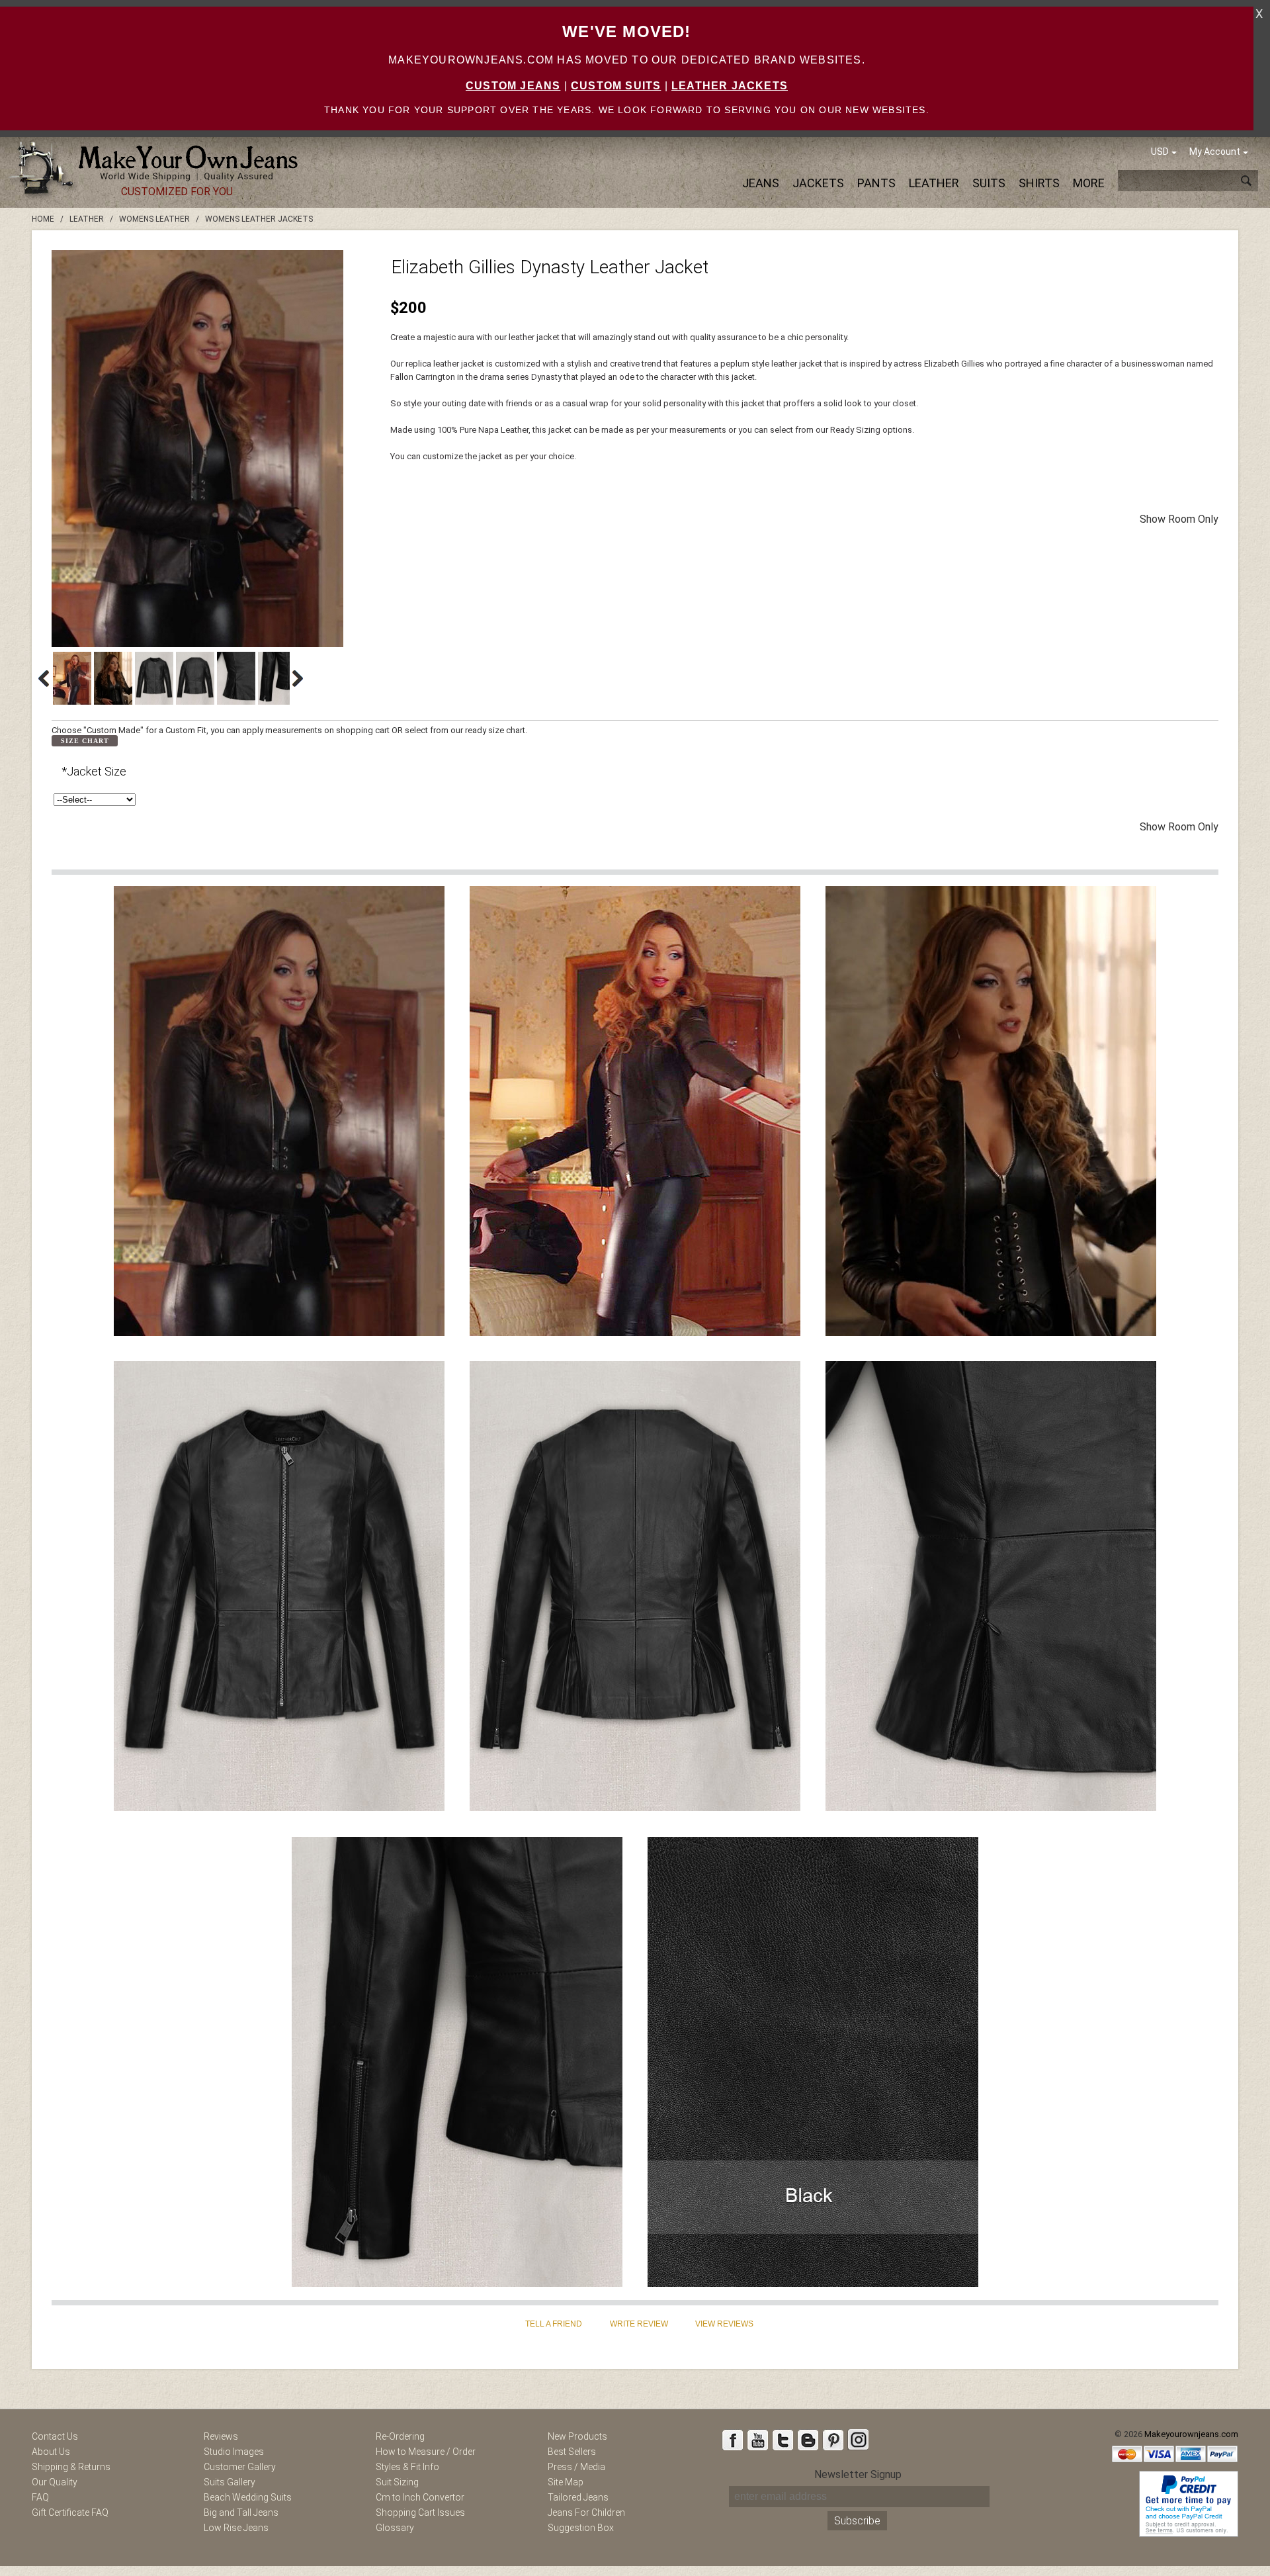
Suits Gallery (230, 2482)
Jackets (818, 183)
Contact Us (55, 2436)
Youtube (757, 2440)
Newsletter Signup (858, 2474)
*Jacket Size (94, 771)
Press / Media (576, 2467)
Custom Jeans (513, 86)
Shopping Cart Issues (420, 2512)
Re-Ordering (400, 2436)
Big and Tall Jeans (241, 2512)
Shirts (1039, 183)
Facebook (732, 2440)
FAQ (40, 2497)
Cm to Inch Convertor (420, 2497)
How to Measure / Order (426, 2452)
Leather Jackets (730, 86)
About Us (51, 2452)
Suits (989, 183)
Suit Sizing (397, 2482)
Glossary (395, 2528)
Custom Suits (616, 86)
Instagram (858, 2440)
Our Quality (55, 2482)
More (1089, 183)
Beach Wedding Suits (248, 2497)
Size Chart (85, 741)
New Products (577, 2436)
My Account (1215, 152)
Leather (934, 183)
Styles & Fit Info (407, 2467)
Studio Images (234, 2452)
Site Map (566, 2482)
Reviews (221, 2436)
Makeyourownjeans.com (1191, 2434)
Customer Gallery (240, 2467)
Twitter (783, 2440)
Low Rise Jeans (236, 2528)
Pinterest (833, 2440)
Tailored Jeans (578, 2497)
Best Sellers (572, 2452)
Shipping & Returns (71, 2467)
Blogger (808, 2440)
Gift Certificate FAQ (70, 2512)
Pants (876, 183)
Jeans (761, 183)
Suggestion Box (581, 2528)
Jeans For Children (586, 2512)
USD (1160, 152)
